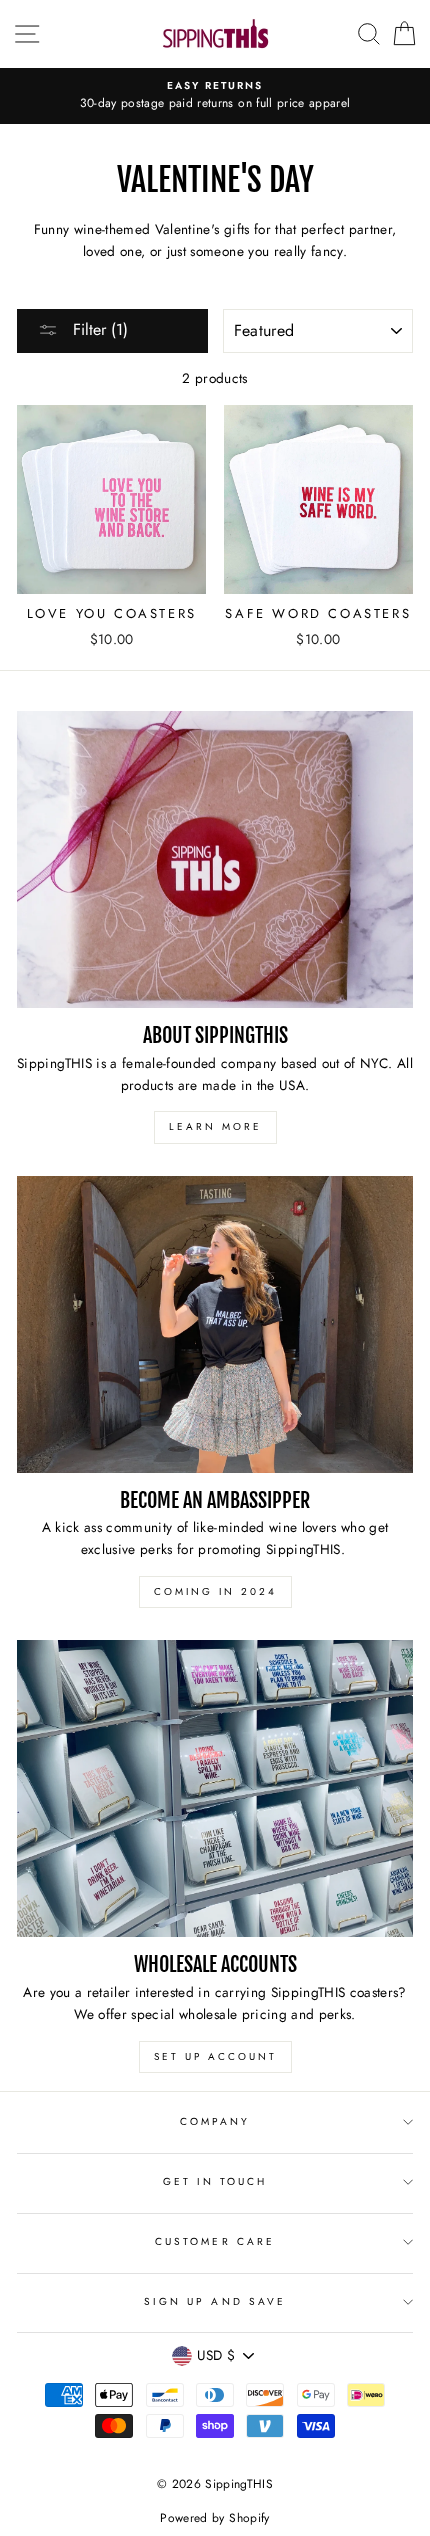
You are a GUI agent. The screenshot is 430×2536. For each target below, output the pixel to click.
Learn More (215, 1126)
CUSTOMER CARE (215, 2241)
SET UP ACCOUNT (215, 2056)
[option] (215, 96)
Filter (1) (98, 329)
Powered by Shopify (214, 2518)
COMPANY (215, 2121)
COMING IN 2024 (215, 1591)
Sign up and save (215, 2301)
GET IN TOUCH (215, 2181)
